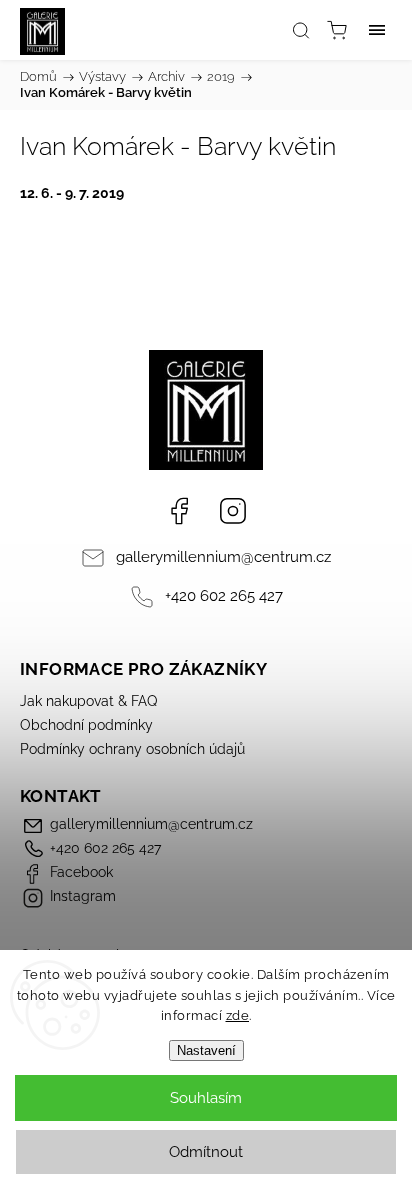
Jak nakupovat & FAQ (88, 701)
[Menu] (377, 30)
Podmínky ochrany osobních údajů (132, 749)
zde (238, 1015)
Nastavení (206, 1050)
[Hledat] (301, 30)
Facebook (179, 511)
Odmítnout (206, 1152)
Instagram (233, 511)
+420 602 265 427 (224, 596)
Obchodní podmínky (86, 725)
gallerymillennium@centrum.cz (223, 557)
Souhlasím (206, 1098)
